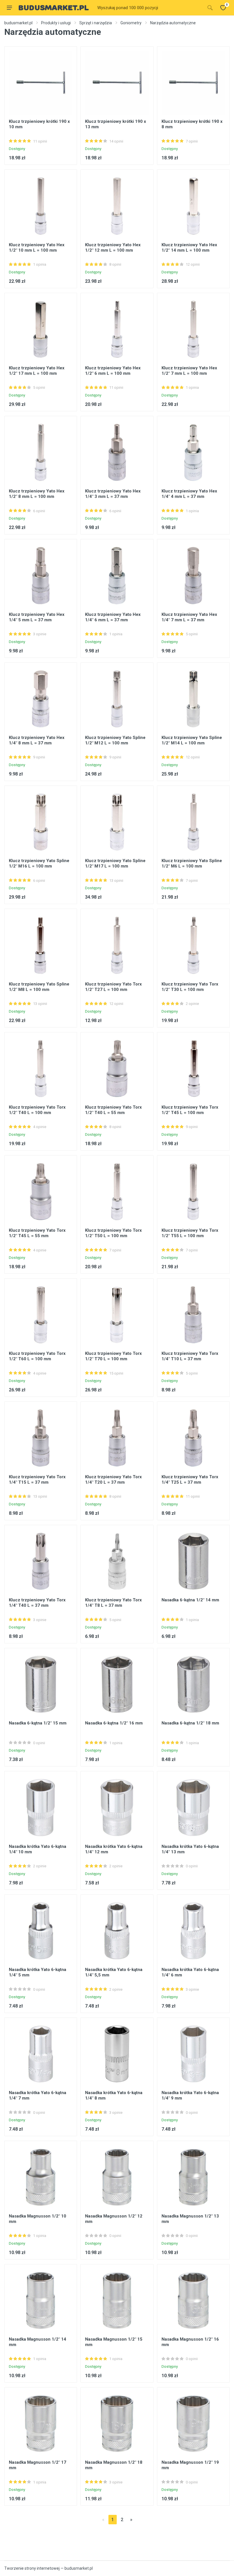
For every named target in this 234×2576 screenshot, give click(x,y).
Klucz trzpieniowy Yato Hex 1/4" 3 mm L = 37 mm (113, 494)
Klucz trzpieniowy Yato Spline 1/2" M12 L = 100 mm (115, 740)
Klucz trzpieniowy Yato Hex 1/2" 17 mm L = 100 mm (37, 371)
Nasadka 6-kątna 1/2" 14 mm (190, 1600)
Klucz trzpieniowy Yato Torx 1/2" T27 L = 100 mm (113, 987)
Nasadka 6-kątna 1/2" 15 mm (38, 1723)
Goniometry (131, 23)
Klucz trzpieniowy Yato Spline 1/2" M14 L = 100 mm (192, 740)
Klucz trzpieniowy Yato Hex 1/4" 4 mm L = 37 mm (189, 494)
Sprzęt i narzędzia (96, 23)
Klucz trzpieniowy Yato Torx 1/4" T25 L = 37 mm (190, 1480)
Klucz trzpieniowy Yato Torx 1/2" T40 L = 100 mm (37, 1110)
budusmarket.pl (18, 23)
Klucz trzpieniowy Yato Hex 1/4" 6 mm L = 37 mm (113, 617)
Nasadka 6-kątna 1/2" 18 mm (190, 1723)
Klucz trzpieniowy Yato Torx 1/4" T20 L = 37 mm (113, 1480)
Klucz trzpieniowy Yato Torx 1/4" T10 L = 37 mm (190, 1356)
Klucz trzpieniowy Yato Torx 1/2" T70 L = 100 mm (113, 1356)
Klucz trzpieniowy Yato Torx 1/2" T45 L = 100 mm (190, 1110)
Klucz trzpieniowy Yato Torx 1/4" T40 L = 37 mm (37, 1603)
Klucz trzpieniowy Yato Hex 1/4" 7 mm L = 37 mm (189, 617)
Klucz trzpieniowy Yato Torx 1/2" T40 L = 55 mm (113, 1110)
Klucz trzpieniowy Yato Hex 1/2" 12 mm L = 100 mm (113, 248)
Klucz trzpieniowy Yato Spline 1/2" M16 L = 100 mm (39, 863)
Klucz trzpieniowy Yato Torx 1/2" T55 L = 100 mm (190, 1233)
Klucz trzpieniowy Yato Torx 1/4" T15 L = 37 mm (37, 1480)
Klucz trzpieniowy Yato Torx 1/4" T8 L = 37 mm (113, 1603)
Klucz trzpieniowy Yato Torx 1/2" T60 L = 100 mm (37, 1356)
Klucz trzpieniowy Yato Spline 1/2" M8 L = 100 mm (39, 987)
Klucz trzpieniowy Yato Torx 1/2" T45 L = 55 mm (37, 1233)
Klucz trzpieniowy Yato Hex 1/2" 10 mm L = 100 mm (37, 248)
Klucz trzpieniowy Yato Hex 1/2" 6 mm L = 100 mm (113, 371)
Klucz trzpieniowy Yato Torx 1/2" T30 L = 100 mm (190, 987)
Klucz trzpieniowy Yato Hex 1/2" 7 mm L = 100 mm (189, 371)
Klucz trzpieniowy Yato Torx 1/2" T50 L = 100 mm (113, 1233)
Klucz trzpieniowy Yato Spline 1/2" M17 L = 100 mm (115, 863)
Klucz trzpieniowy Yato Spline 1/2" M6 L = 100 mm (192, 863)
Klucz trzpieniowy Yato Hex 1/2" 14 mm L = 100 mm (189, 248)
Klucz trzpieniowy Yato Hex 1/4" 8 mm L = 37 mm (37, 740)
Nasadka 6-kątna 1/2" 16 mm (114, 1723)
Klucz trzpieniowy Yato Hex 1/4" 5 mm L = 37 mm (37, 617)
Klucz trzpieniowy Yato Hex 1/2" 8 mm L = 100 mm (37, 494)
